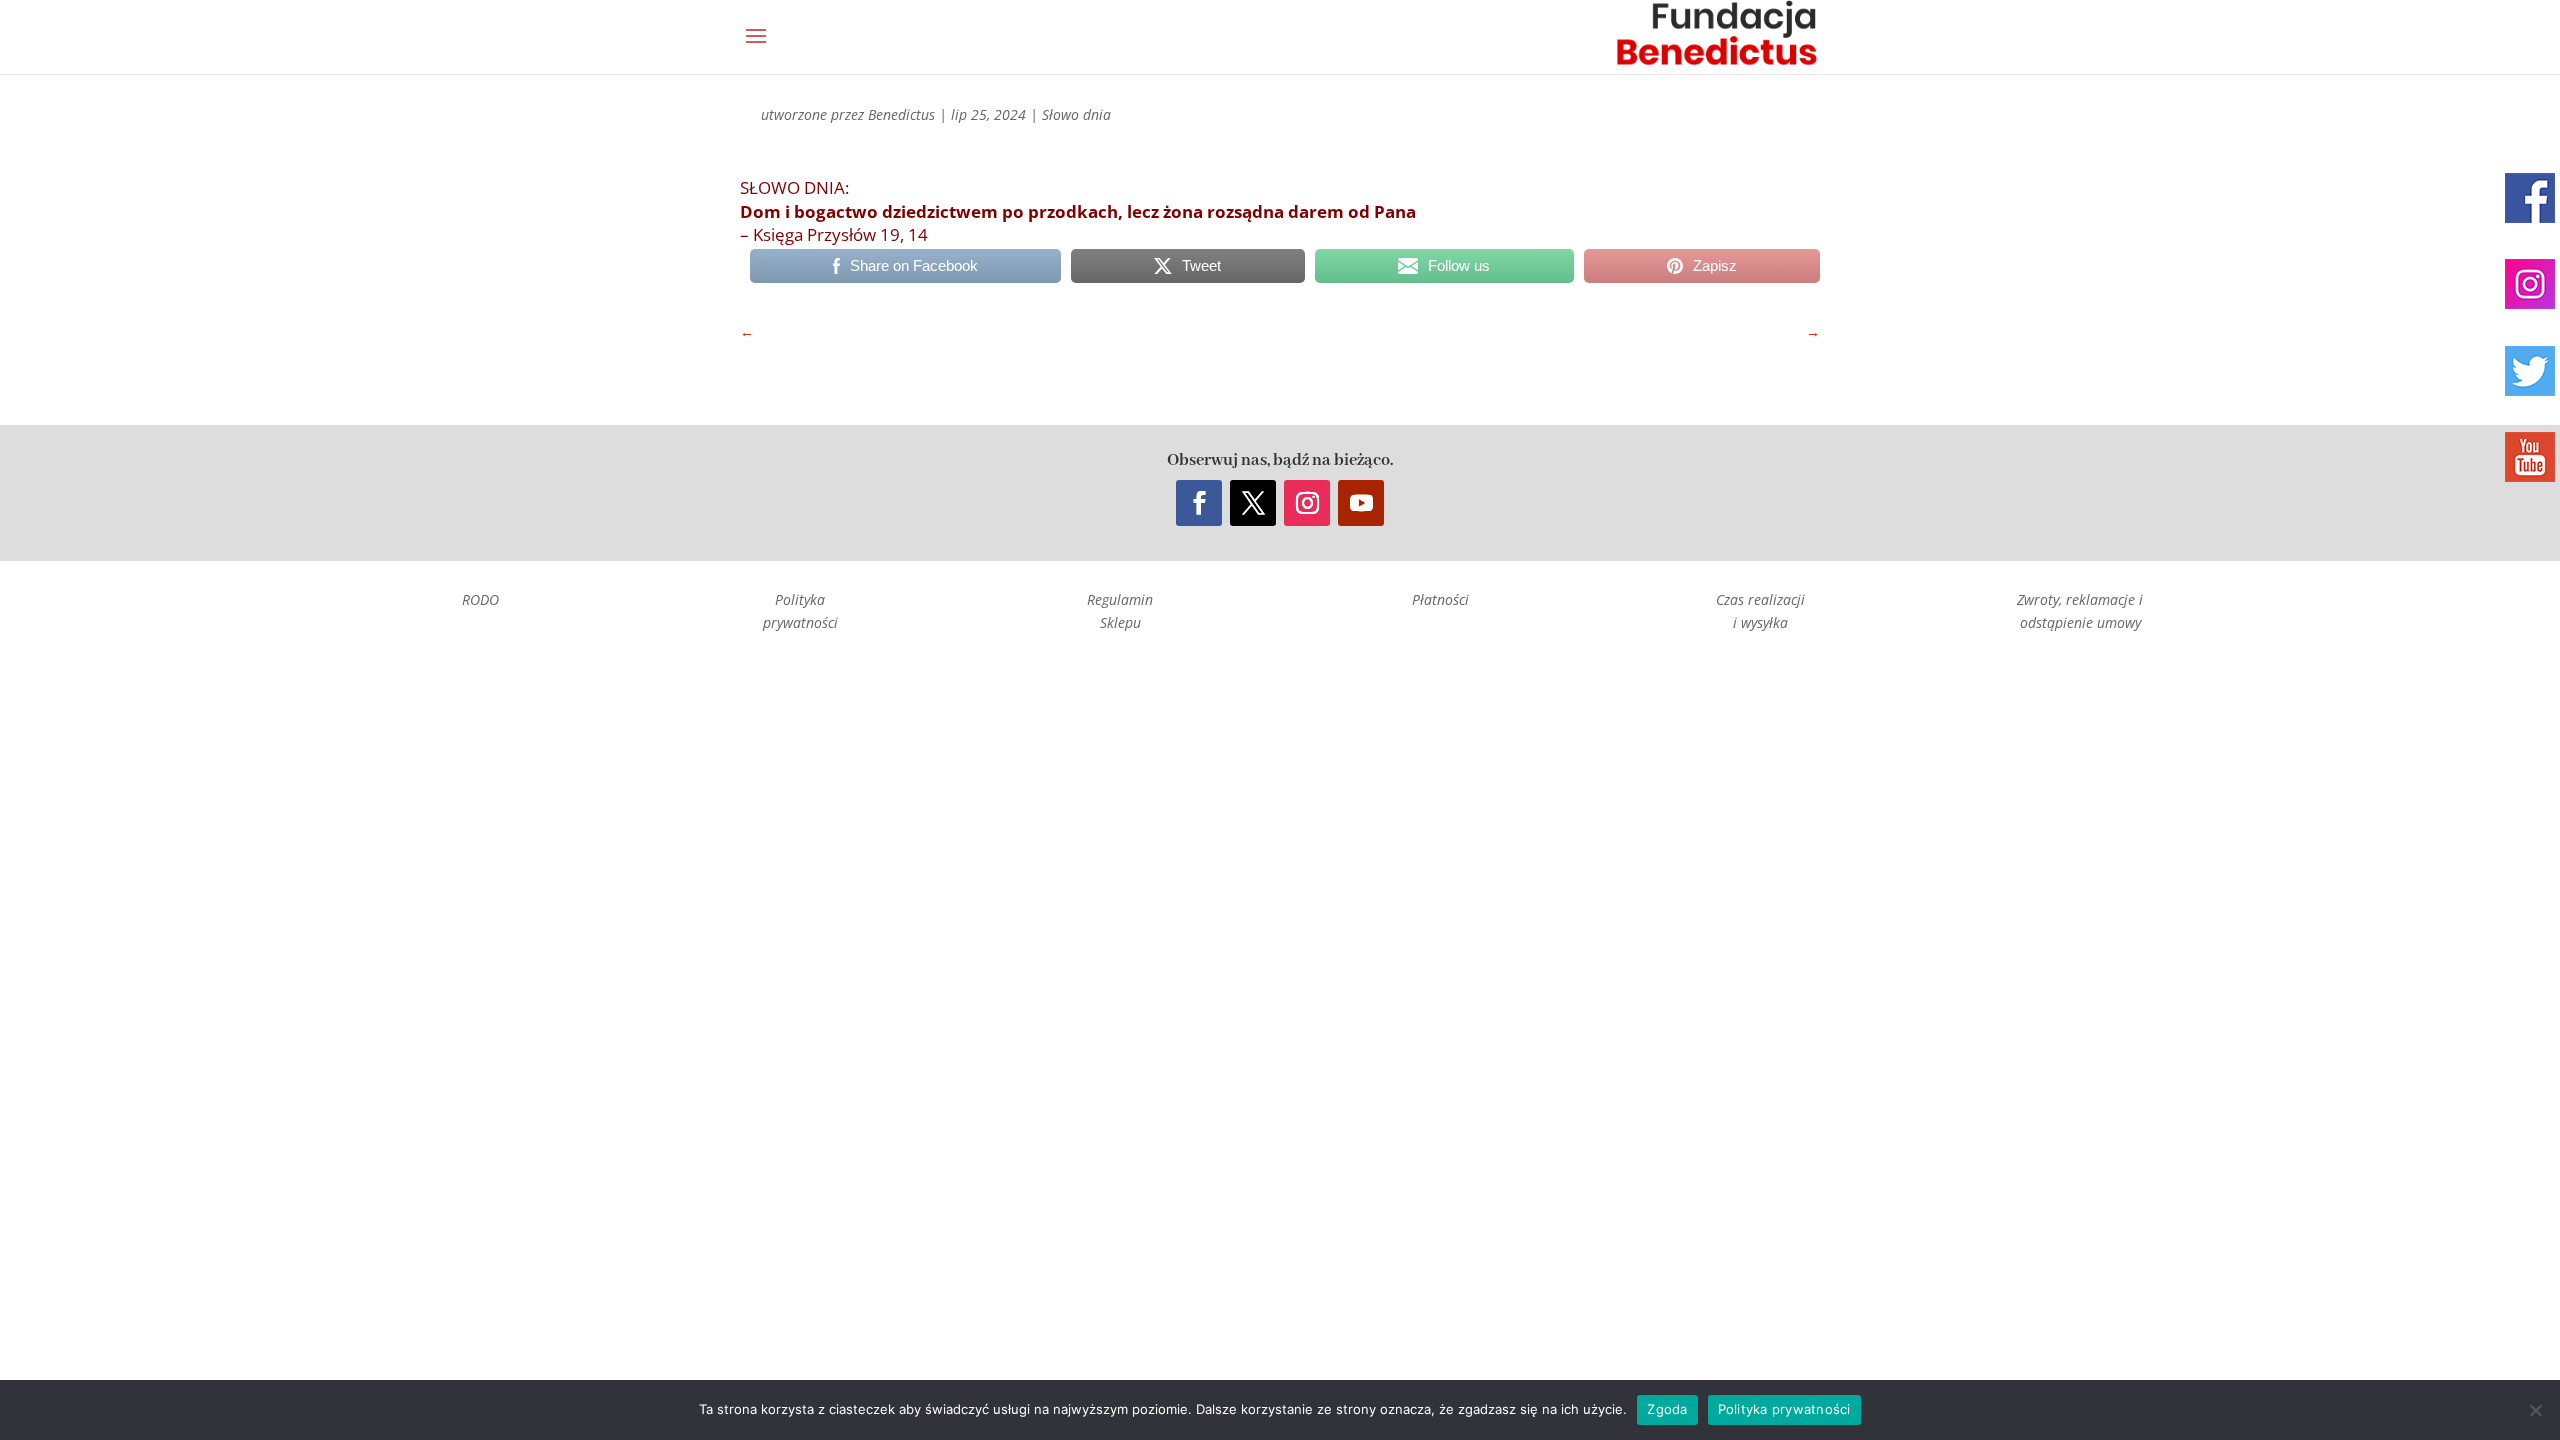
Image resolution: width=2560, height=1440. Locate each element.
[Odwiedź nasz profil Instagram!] (2530, 284)
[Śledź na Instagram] (1307, 503)
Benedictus (901, 114)
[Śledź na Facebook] (1199, 503)
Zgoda (1667, 1409)
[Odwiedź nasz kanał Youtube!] (2530, 457)
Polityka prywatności (1784, 1409)
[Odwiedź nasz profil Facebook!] (2530, 198)
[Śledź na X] (1253, 503)
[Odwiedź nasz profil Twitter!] (2530, 371)
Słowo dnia (1076, 114)
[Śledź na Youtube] (1361, 503)
